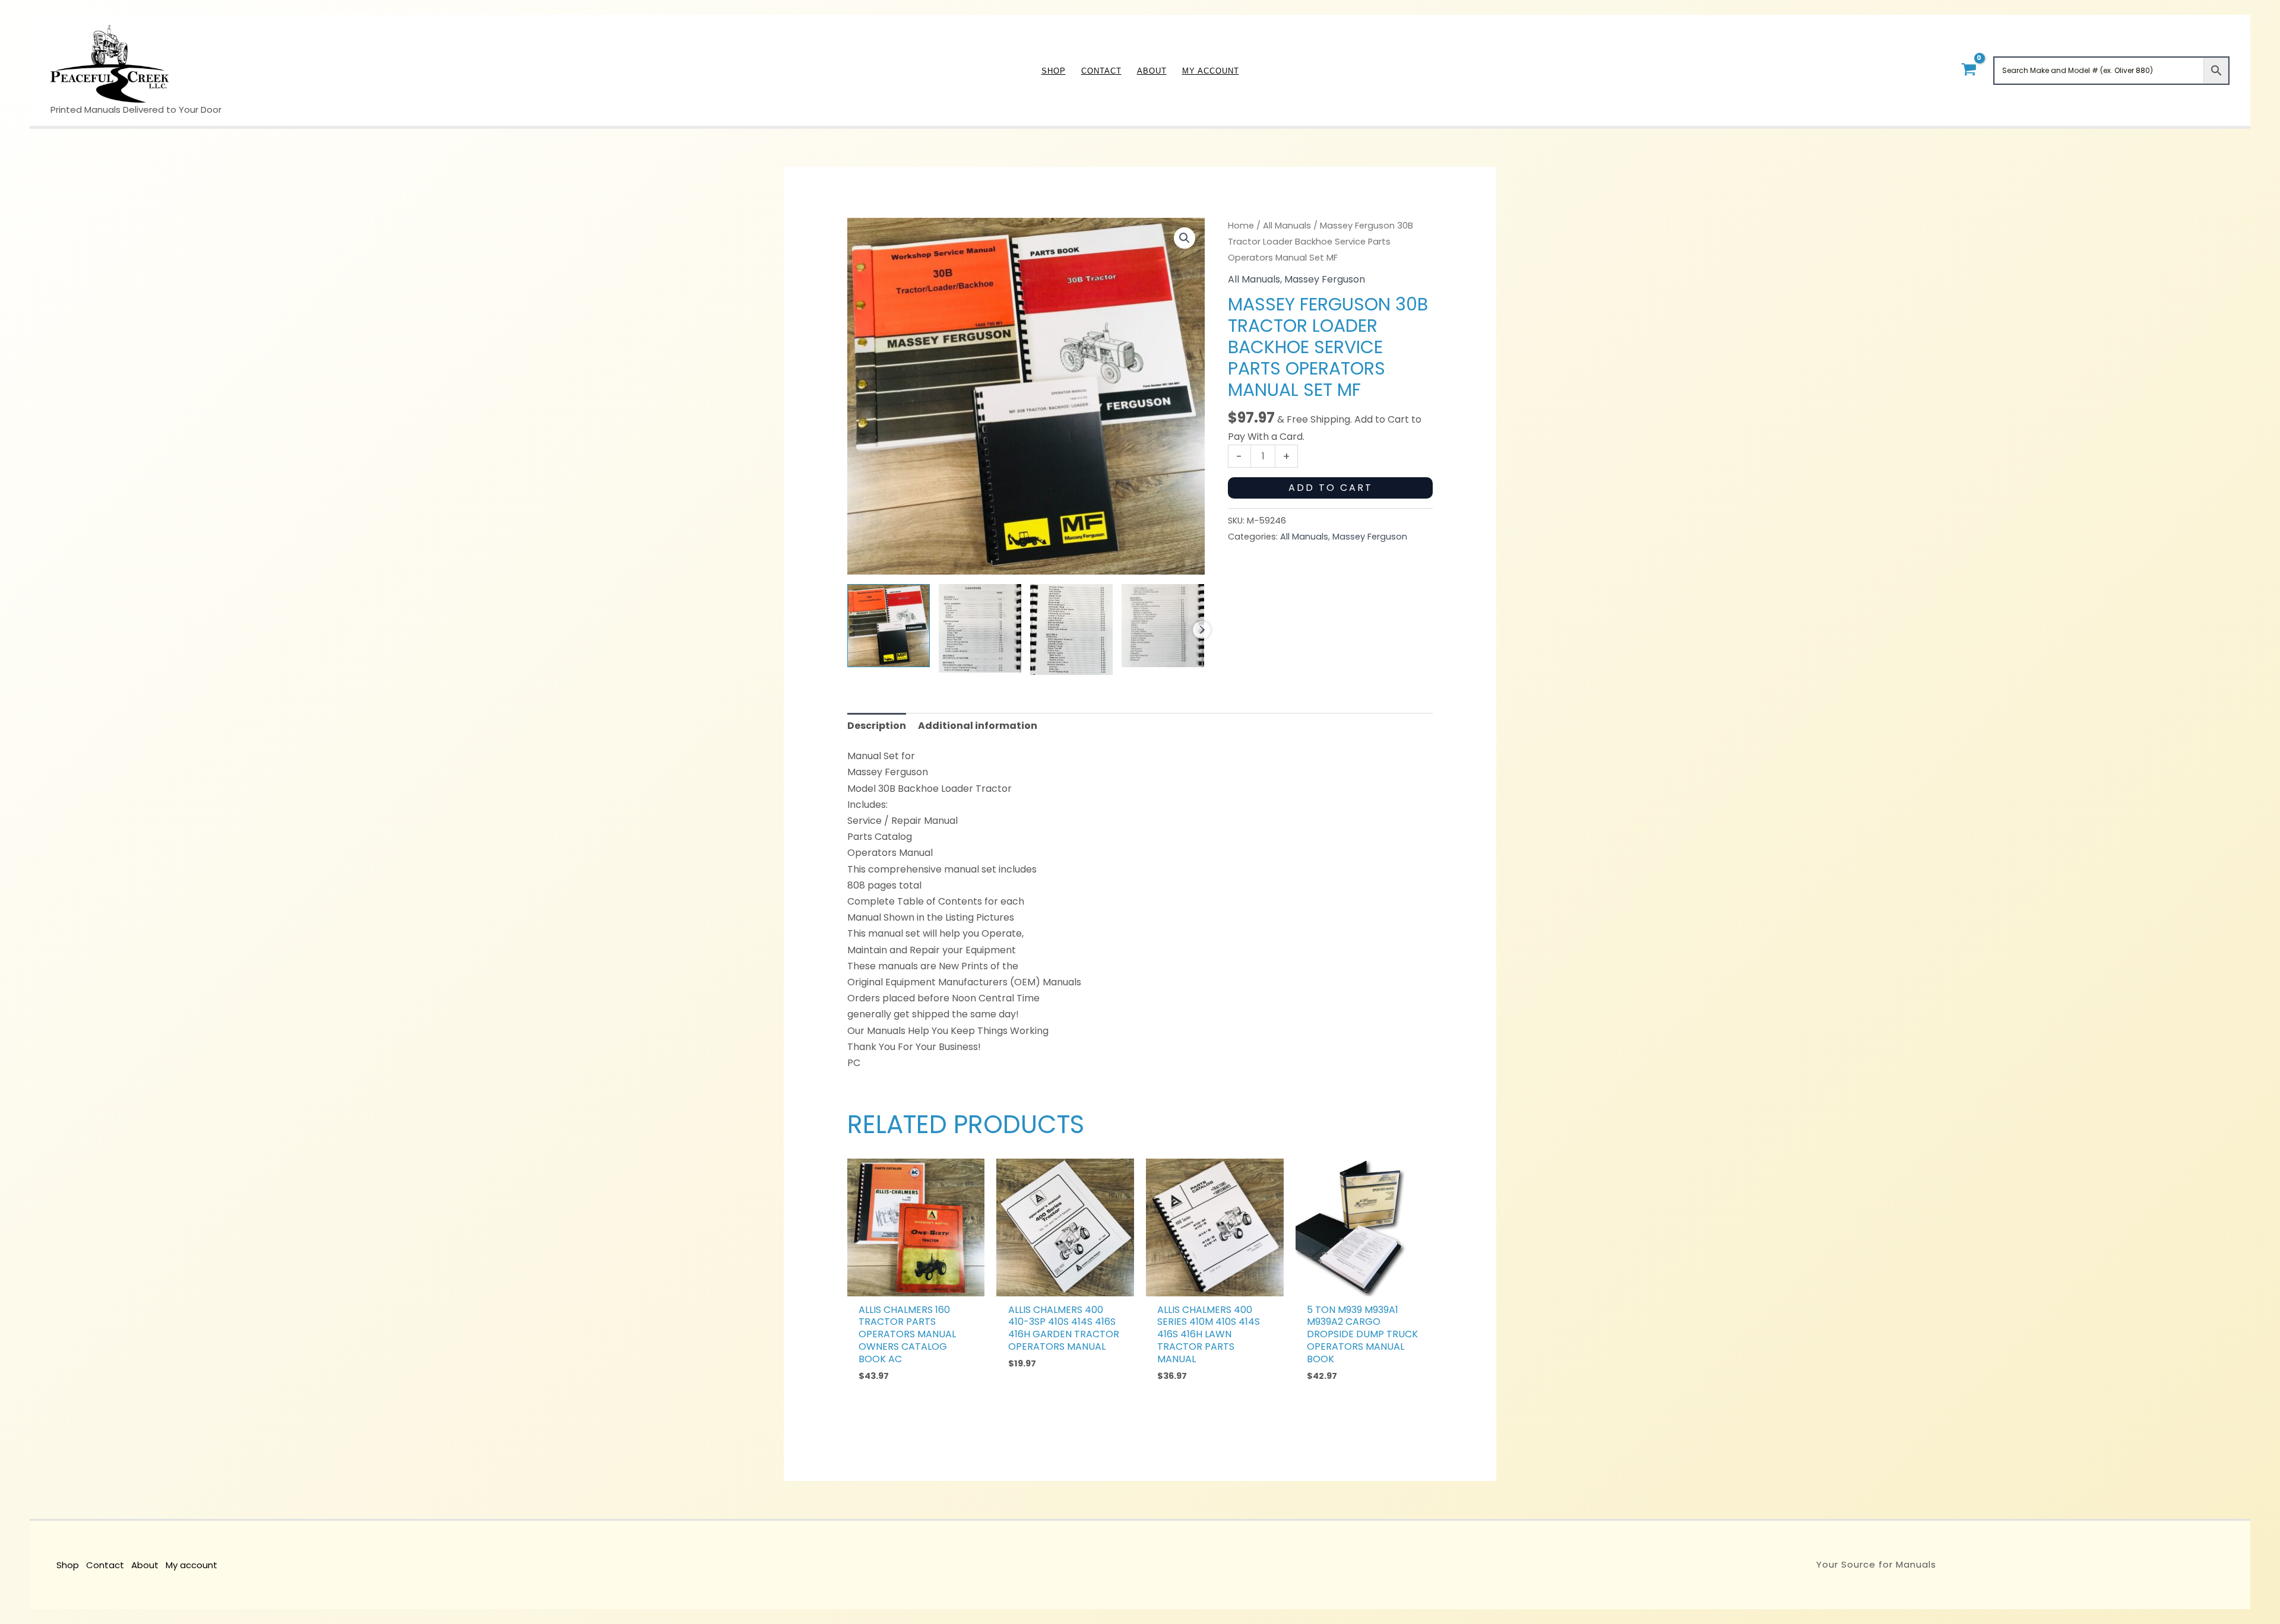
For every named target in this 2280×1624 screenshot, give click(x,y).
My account (191, 1565)
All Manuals (1287, 226)
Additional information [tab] (978, 726)
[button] (1185, 238)
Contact (105, 1565)
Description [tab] (877, 726)
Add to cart (1331, 488)
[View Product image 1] (889, 625)
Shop (68, 1565)
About (145, 1565)
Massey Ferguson (1325, 279)
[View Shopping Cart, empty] (1969, 70)
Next (1202, 630)
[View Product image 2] (980, 628)
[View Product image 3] (1071, 629)
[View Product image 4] (1163, 625)
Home (1241, 226)
